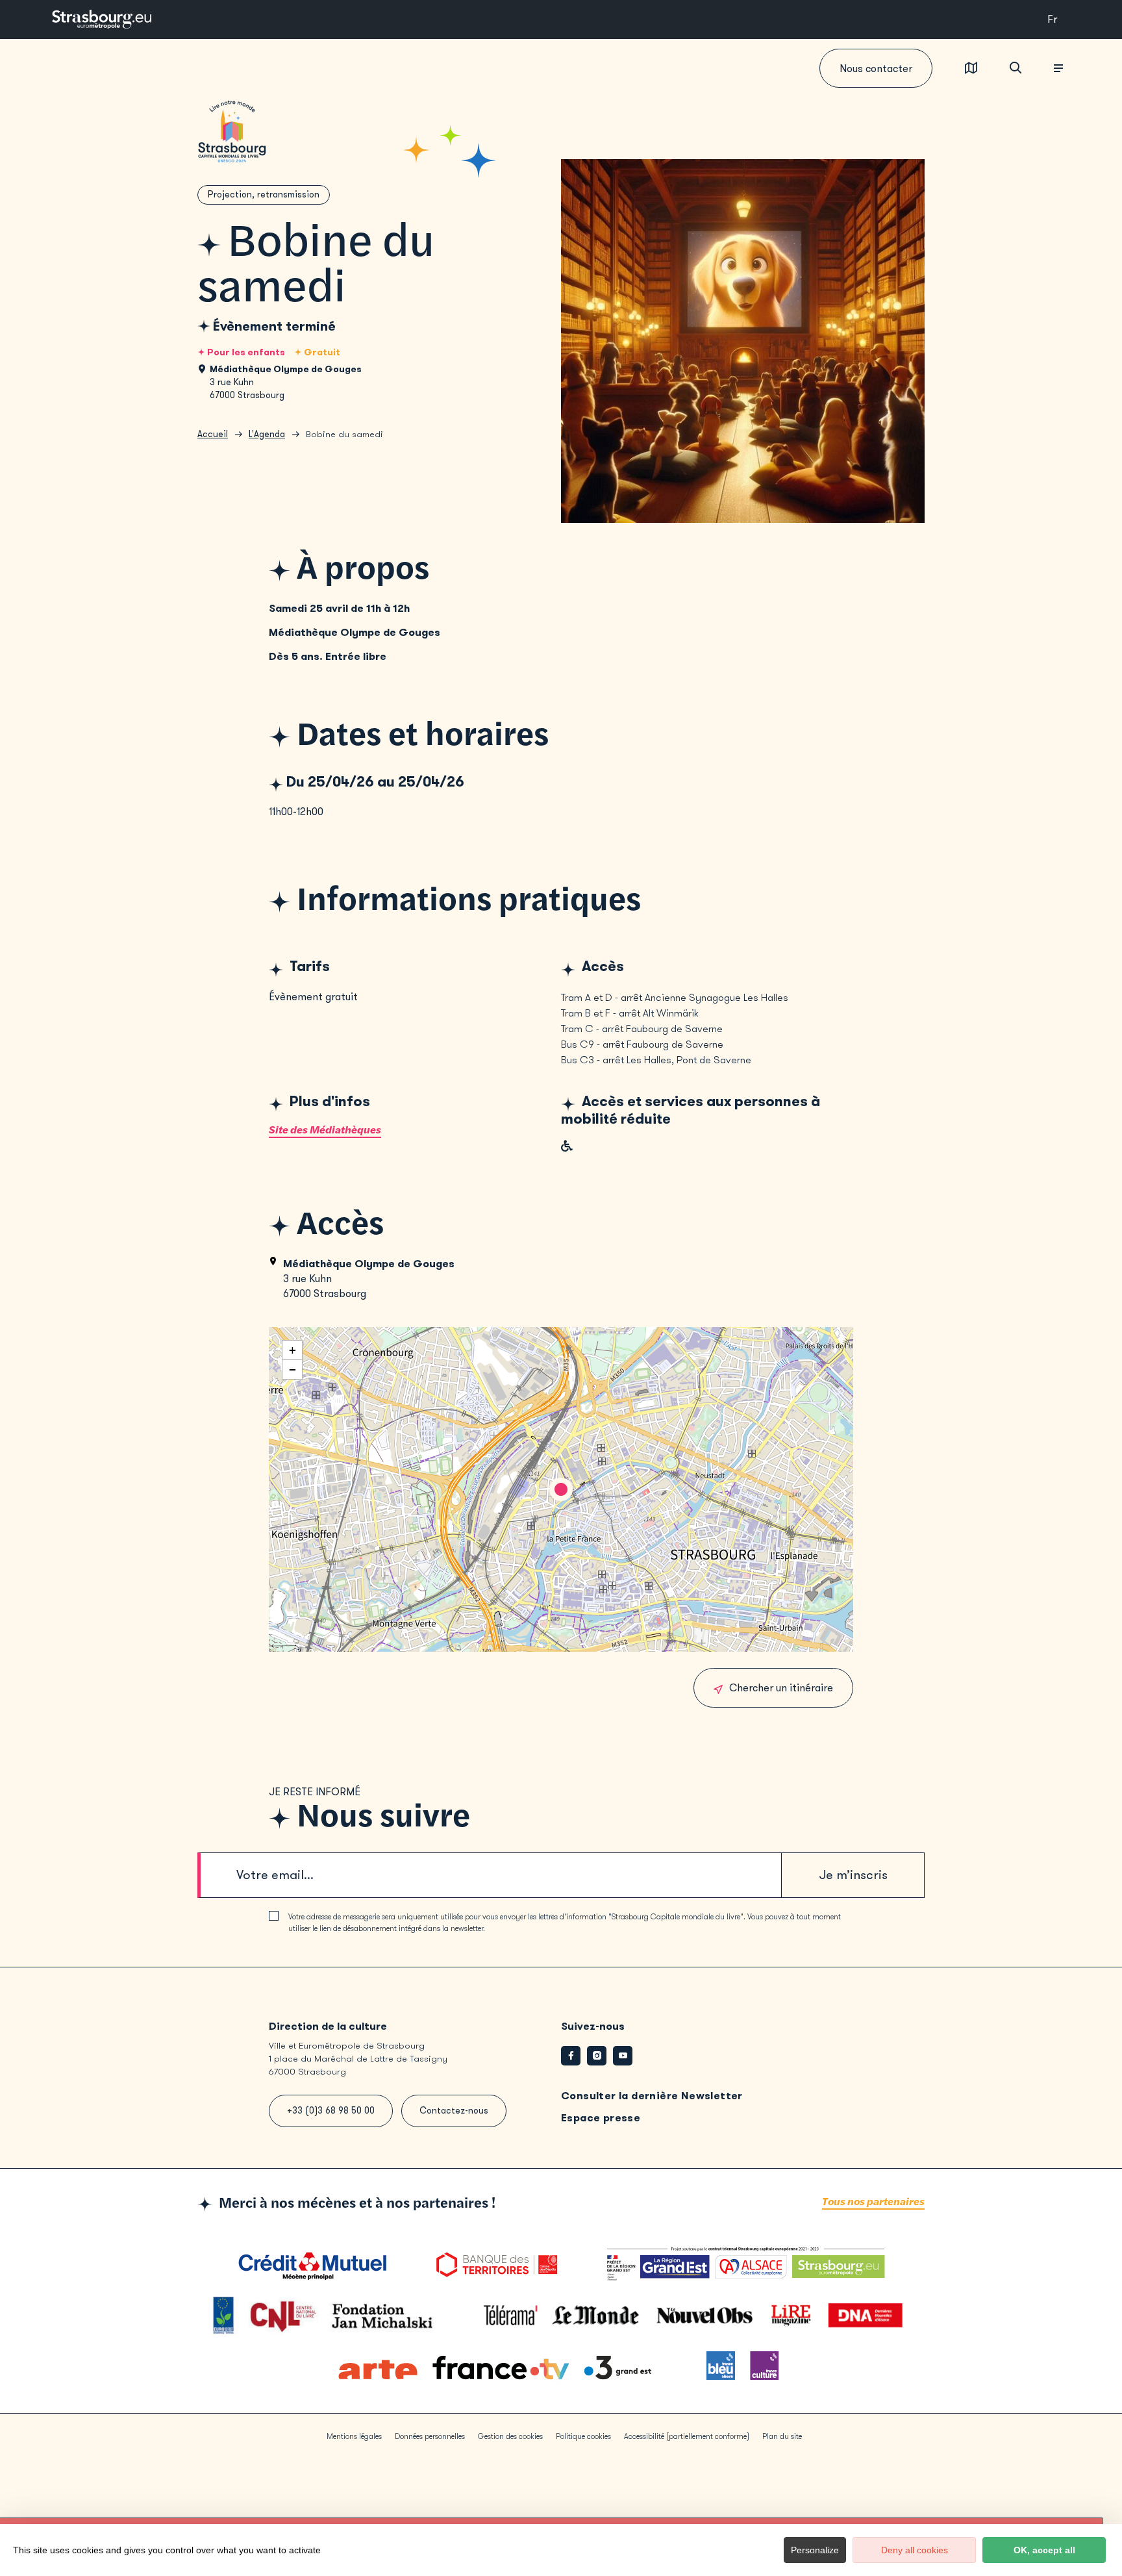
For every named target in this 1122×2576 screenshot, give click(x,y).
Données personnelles (430, 2436)
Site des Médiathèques (325, 1130)
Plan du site (782, 2436)
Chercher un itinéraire (781, 1688)
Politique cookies (583, 2436)
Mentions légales (354, 2436)
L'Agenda (267, 434)
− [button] (293, 1370)
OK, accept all (1044, 2550)
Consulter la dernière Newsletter (652, 2096)
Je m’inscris (853, 1875)
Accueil (213, 434)
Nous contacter (876, 69)
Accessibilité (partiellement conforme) (687, 2436)
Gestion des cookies (510, 2436)
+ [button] (293, 1350)
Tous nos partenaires (873, 2202)
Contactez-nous (454, 2111)
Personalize (815, 2550)
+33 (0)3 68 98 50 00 (331, 2111)
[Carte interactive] (971, 69)
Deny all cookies (915, 2550)
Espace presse (601, 2118)
